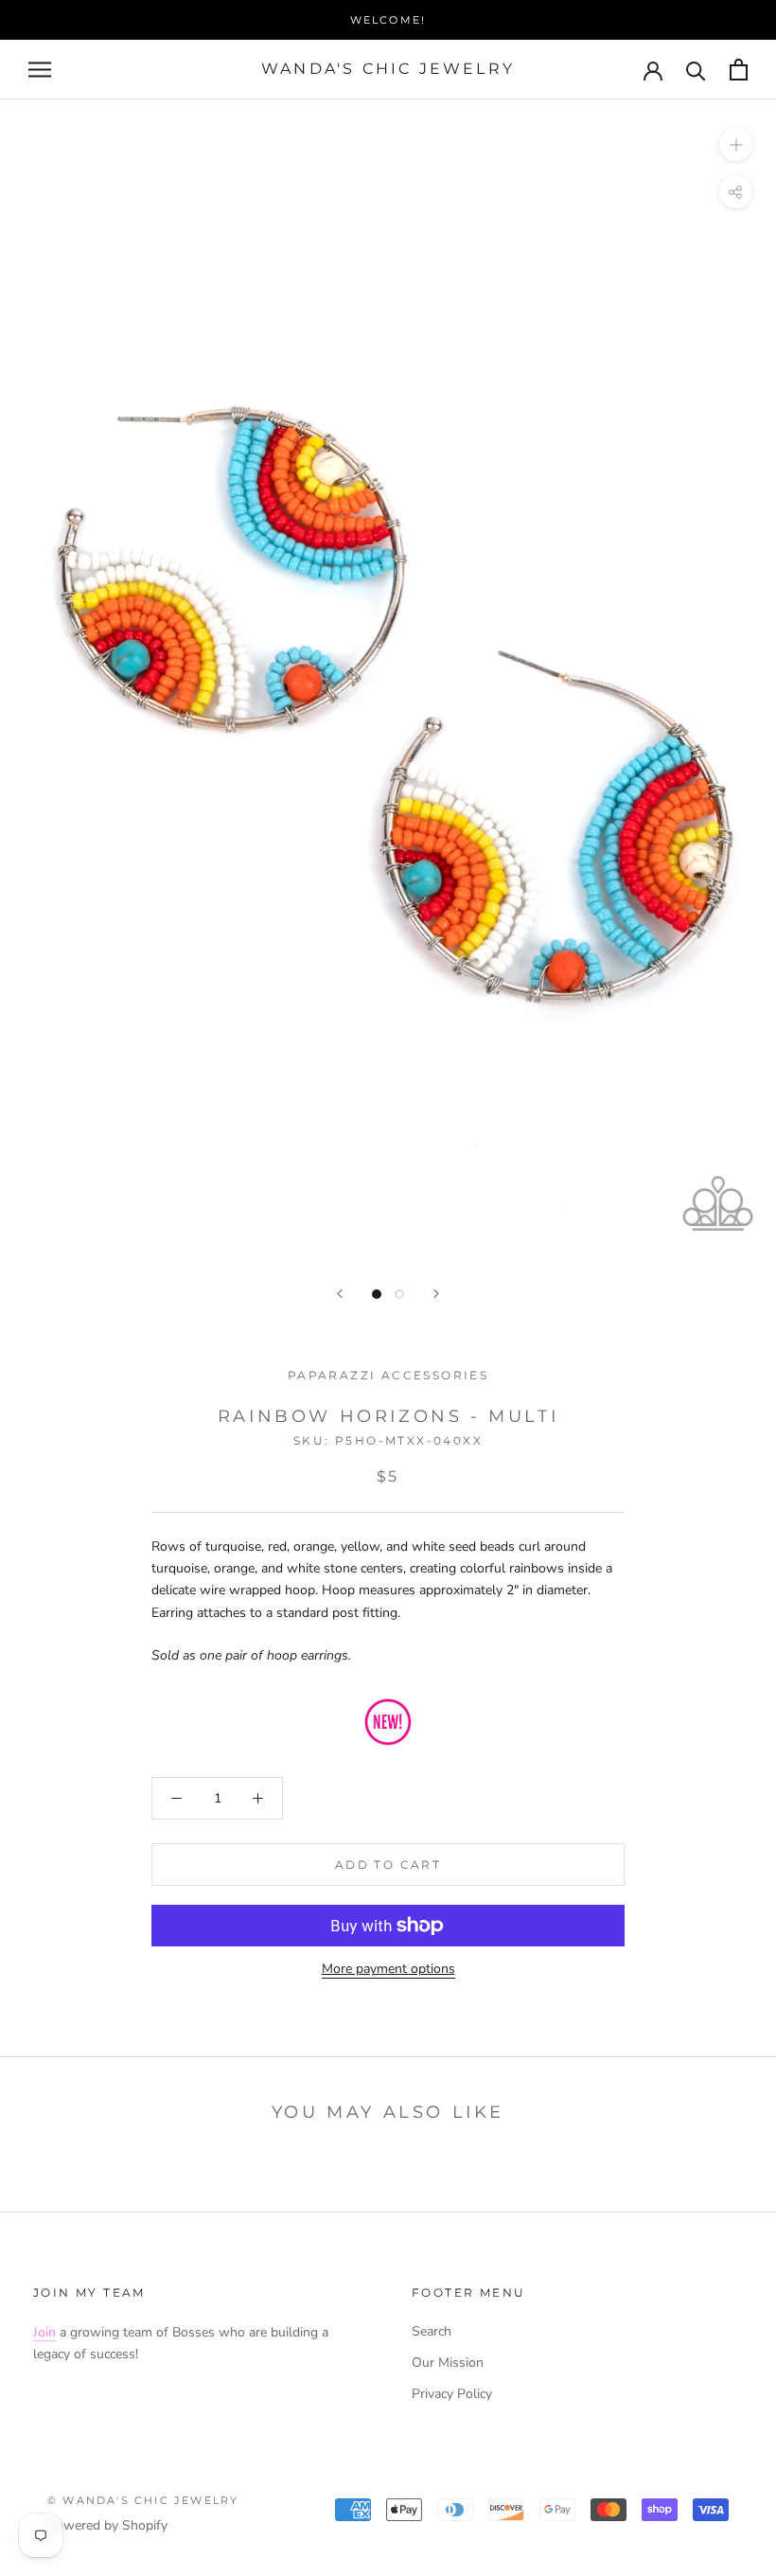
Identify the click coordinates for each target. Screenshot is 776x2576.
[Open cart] (739, 70)
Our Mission (448, 2363)
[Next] (436, 1294)
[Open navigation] (40, 70)
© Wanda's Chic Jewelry (143, 2500)
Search (432, 2331)
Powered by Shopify (107, 2525)
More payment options (388, 1969)
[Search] (696, 70)
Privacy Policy (452, 2394)
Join (44, 2332)
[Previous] (340, 1294)
